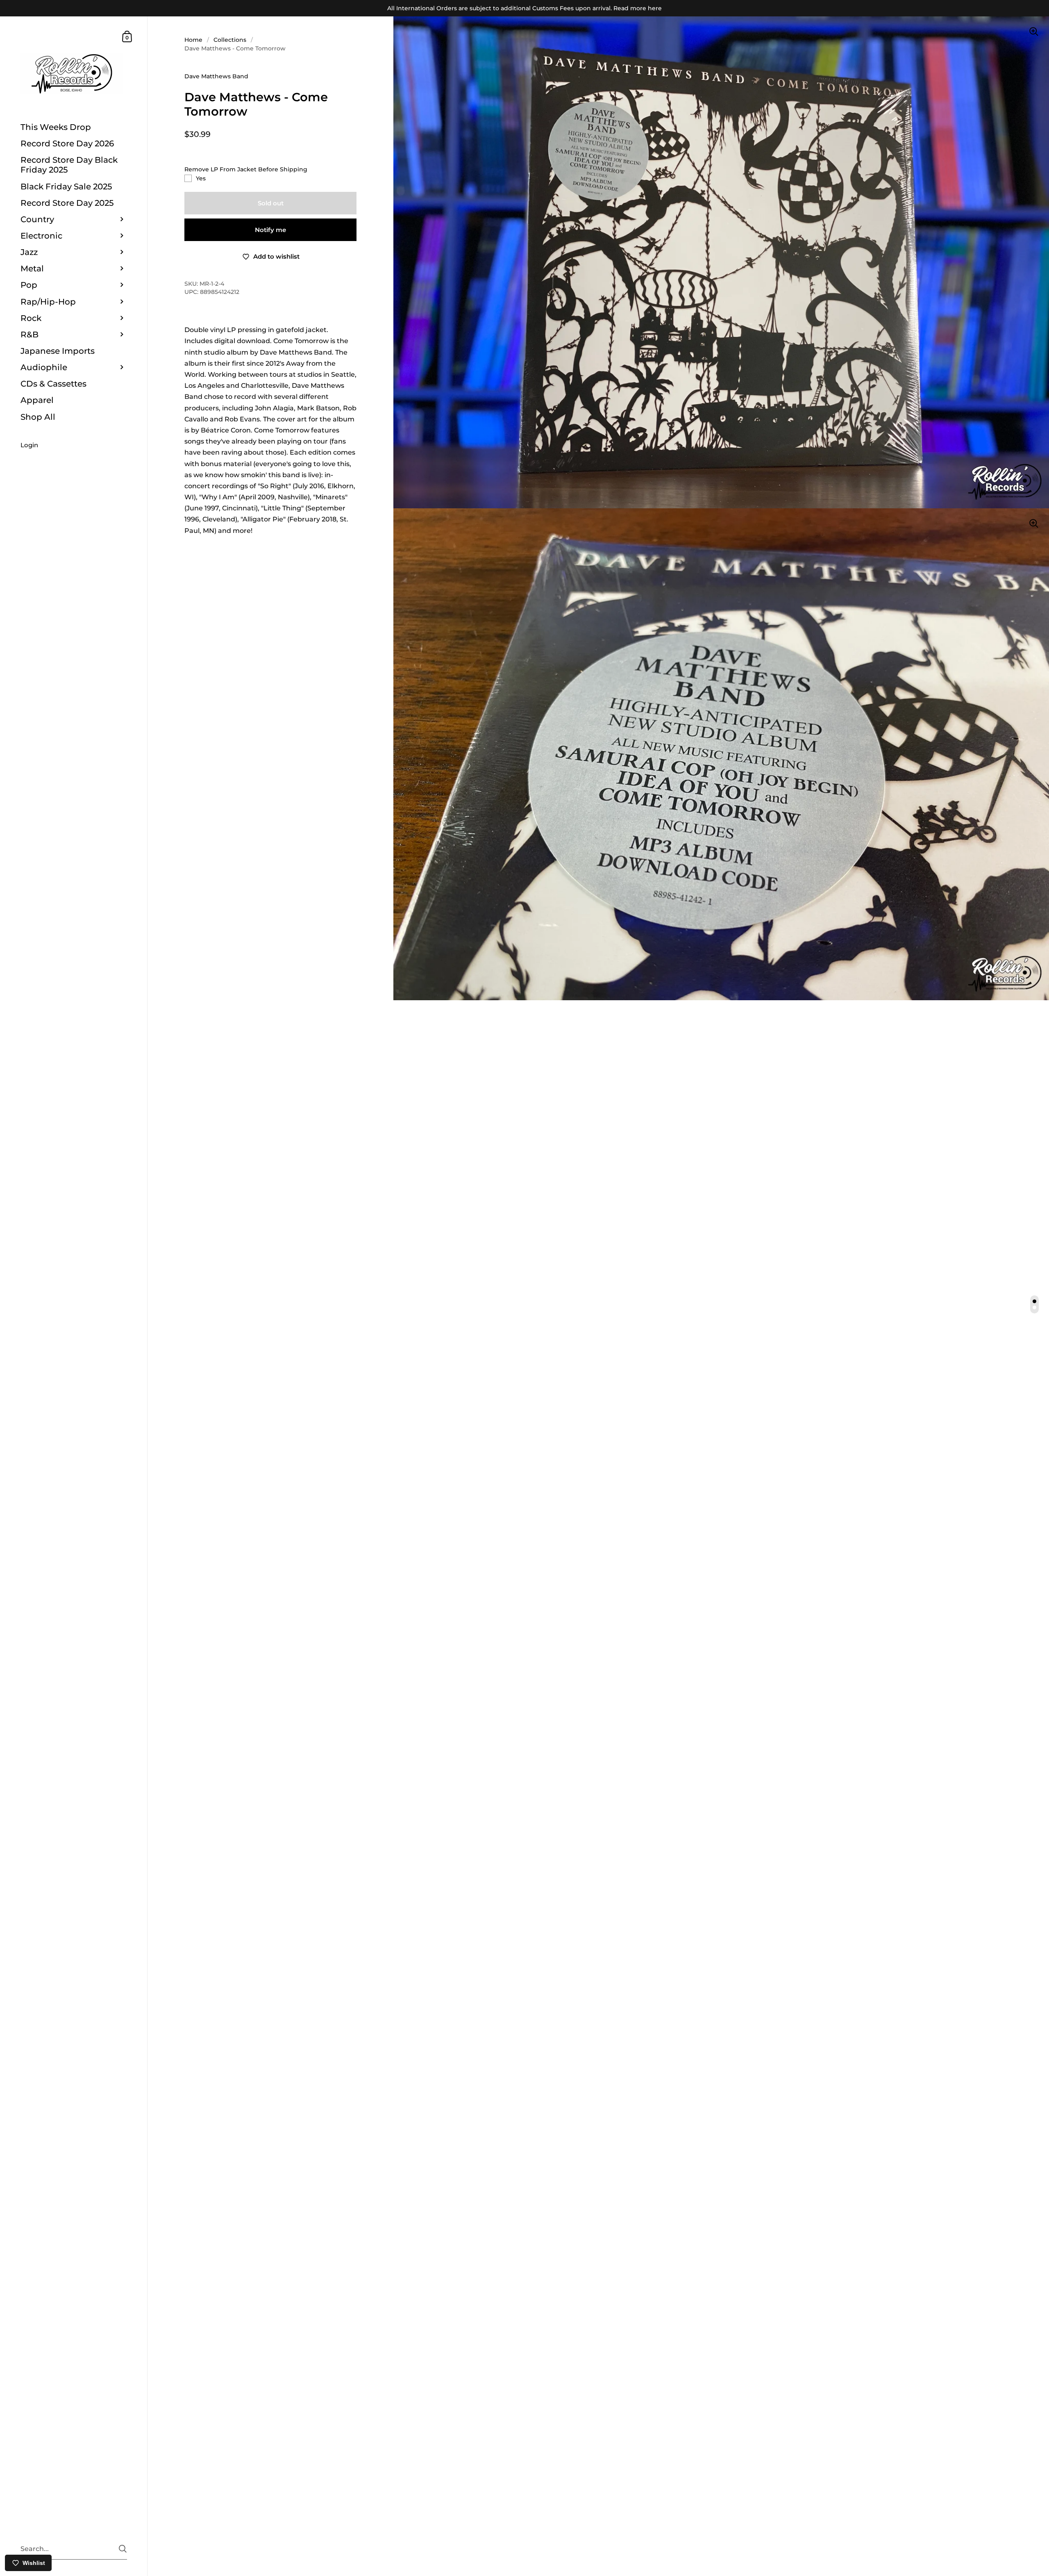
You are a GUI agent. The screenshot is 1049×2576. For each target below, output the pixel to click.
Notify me (270, 230)
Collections (230, 40)
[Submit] (123, 2549)
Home (193, 40)
